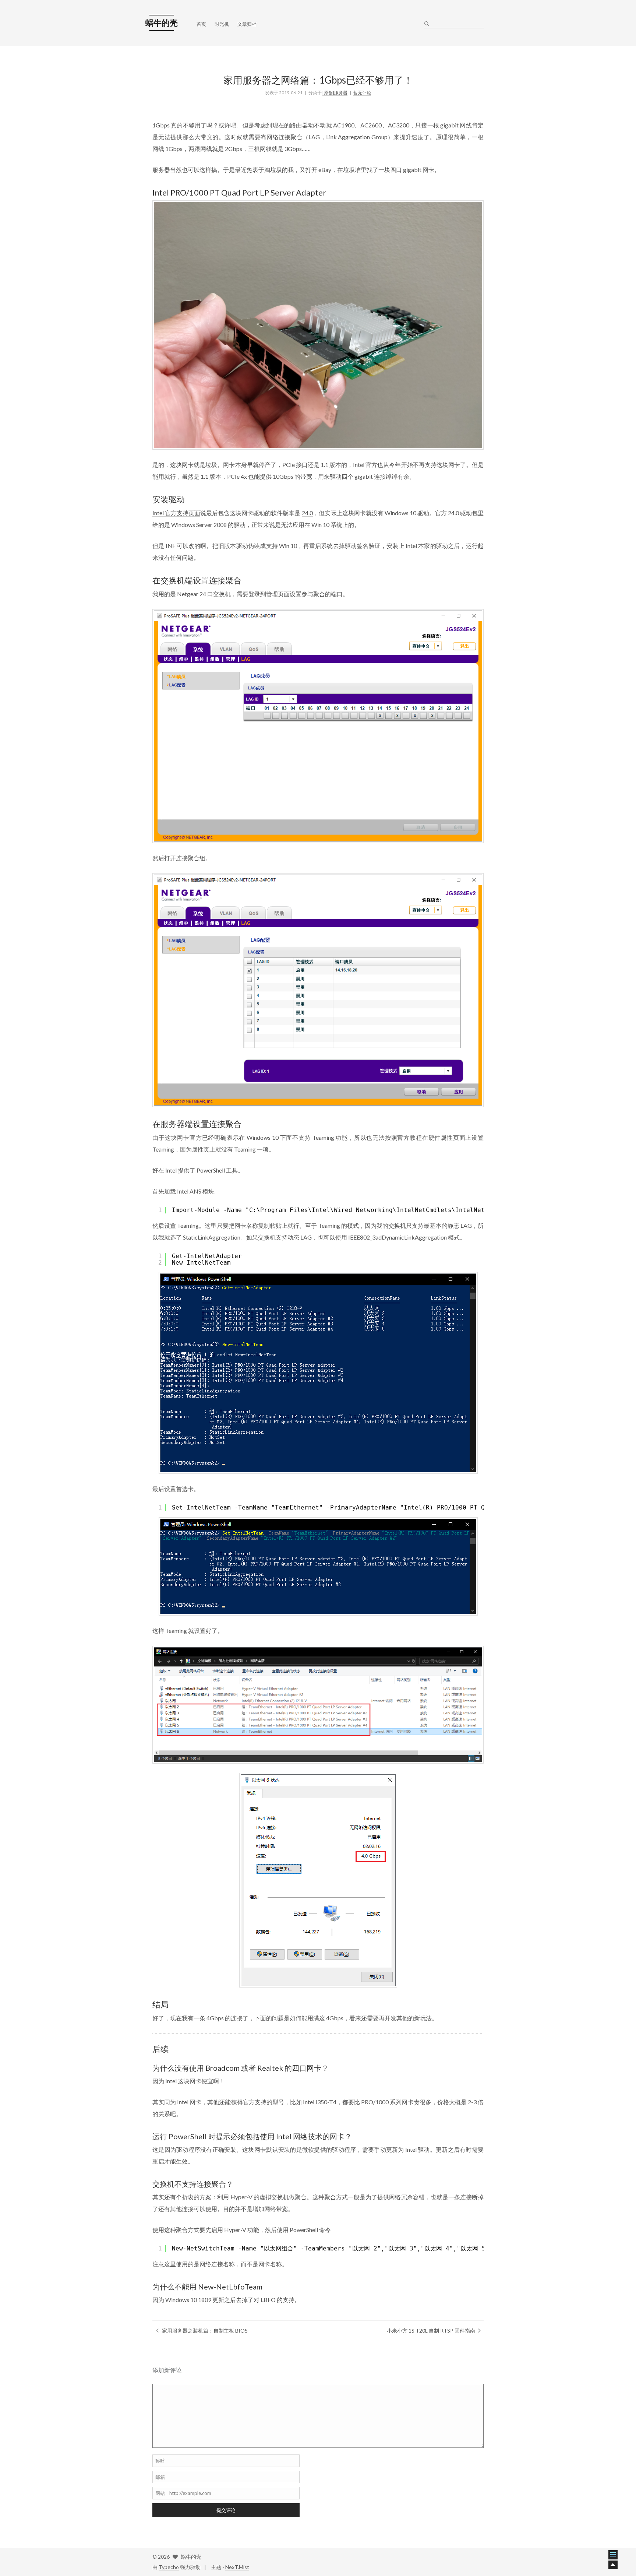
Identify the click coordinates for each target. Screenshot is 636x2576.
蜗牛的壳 (191, 2557)
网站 (160, 2493)
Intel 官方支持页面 (176, 513)
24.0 (307, 513)
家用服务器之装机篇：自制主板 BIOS (205, 2331)
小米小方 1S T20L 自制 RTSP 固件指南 (431, 2331)
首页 (201, 24)
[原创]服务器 (335, 93)
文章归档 (247, 24)
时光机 (222, 24)
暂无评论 (362, 93)
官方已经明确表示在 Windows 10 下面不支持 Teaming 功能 (269, 1137)
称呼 (160, 2461)
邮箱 (160, 2477)
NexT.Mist (237, 2567)
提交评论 (226, 2510)
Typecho (169, 2567)
